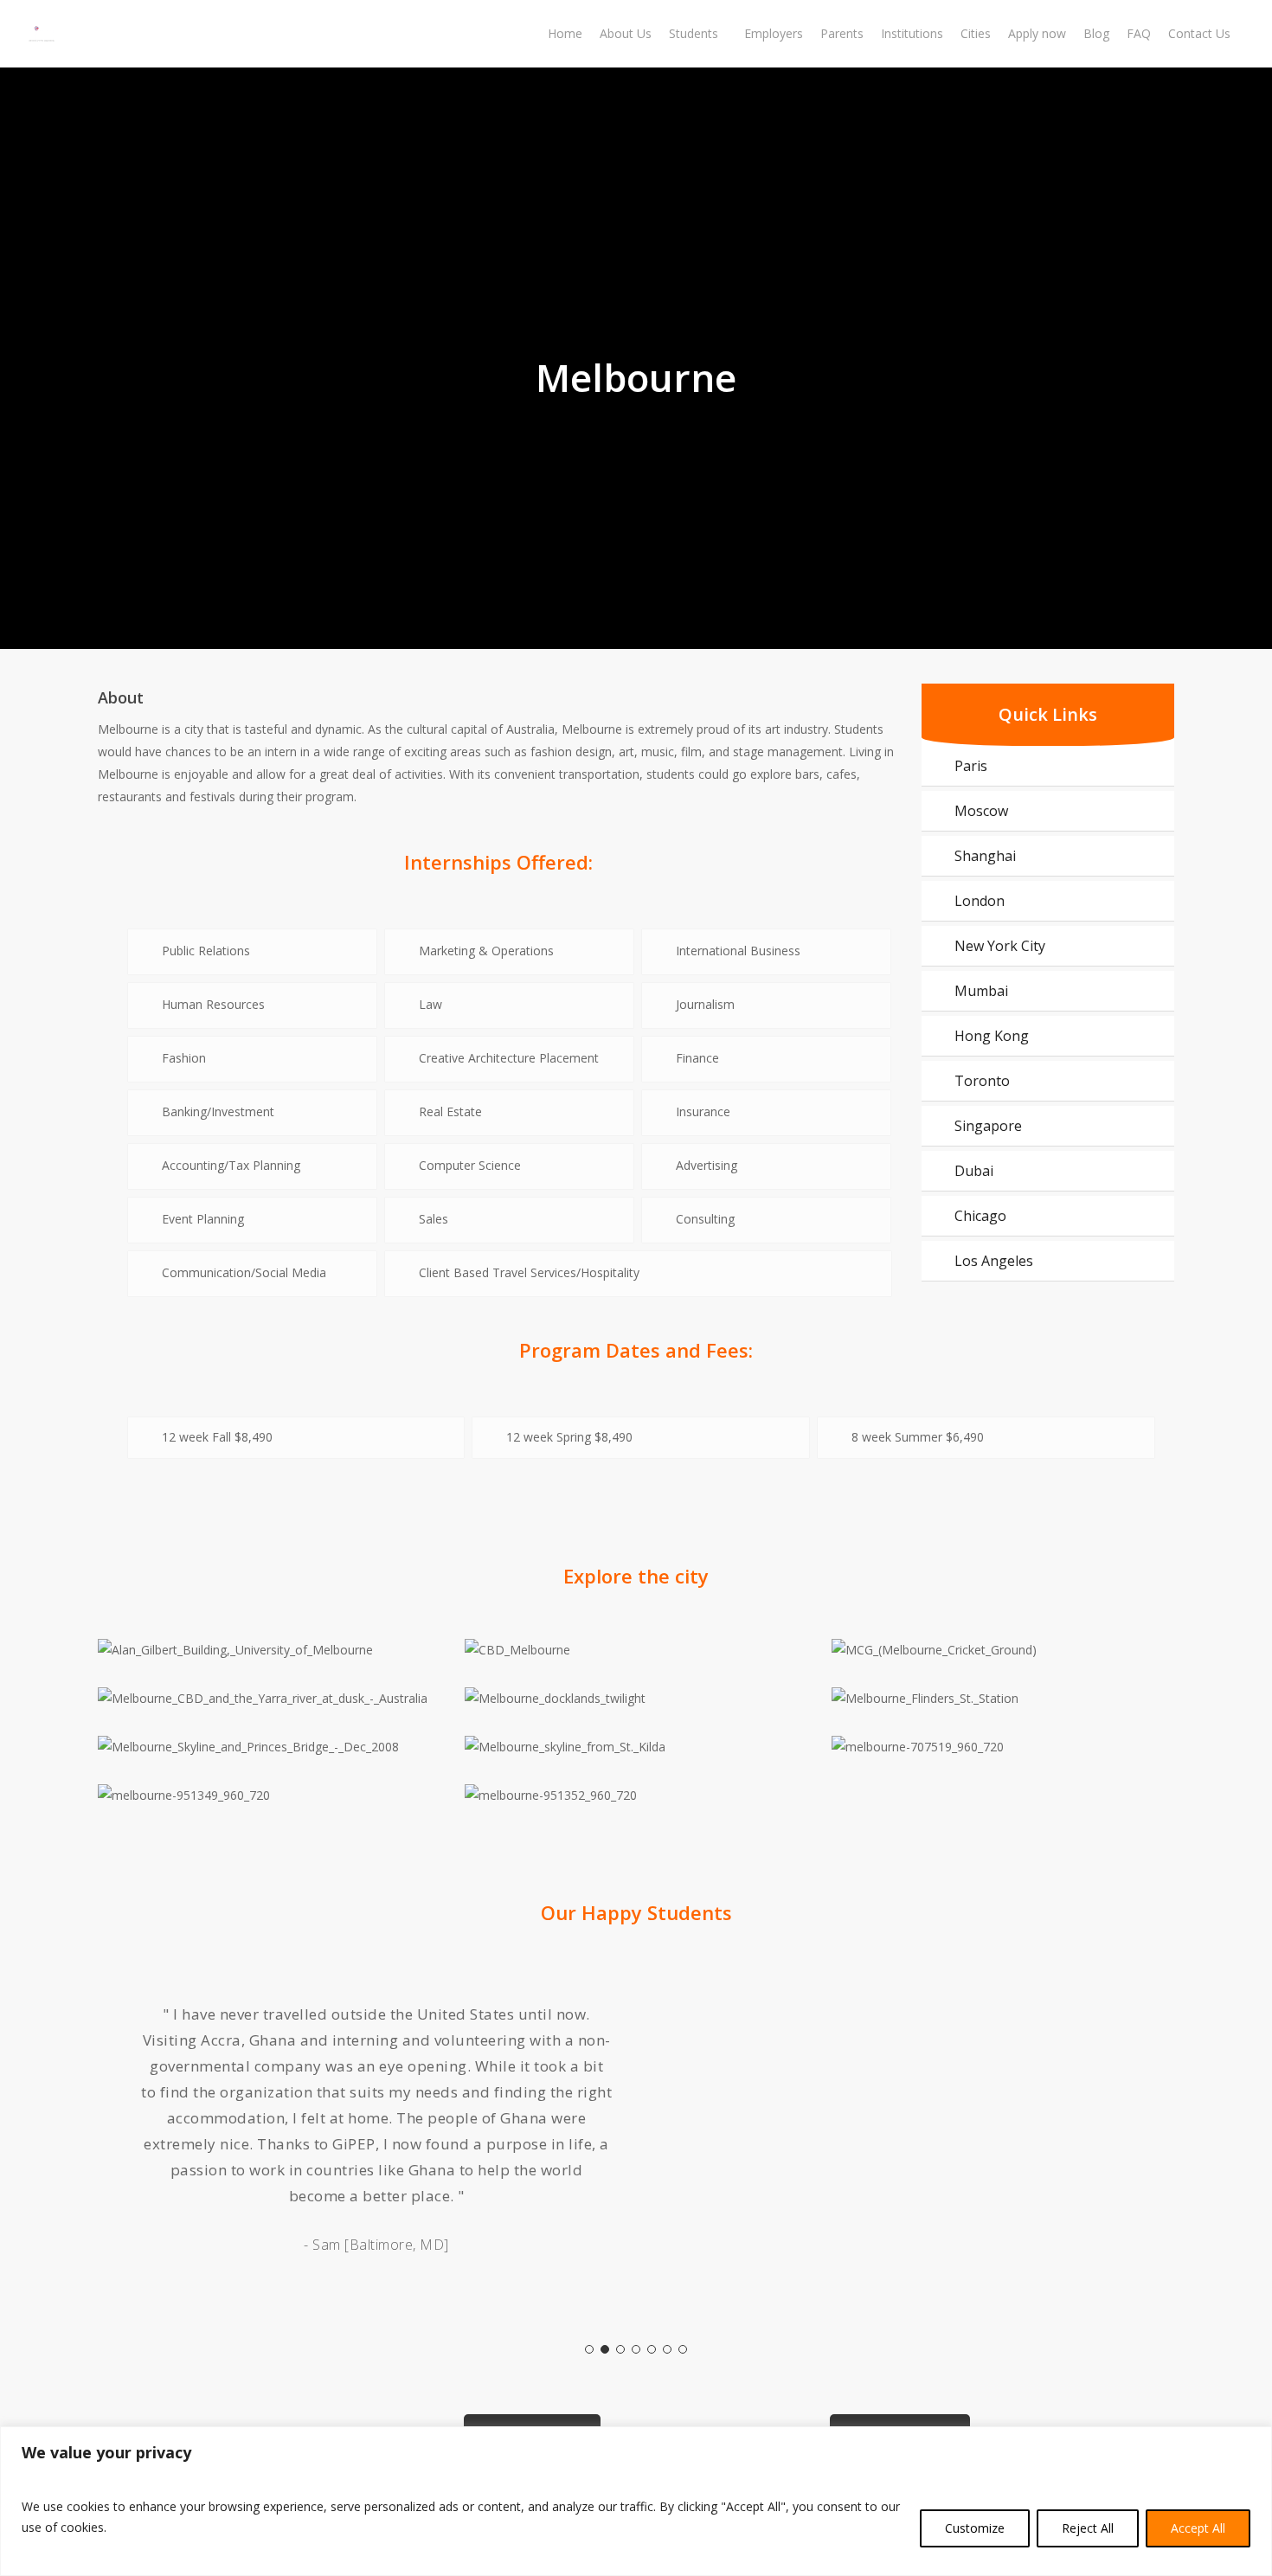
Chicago (980, 1216)
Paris (971, 766)
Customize (975, 2528)
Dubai (974, 1171)
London (980, 901)
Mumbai (981, 991)
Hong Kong (992, 1036)
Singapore (988, 1126)
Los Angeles (994, 1261)
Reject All (1088, 2528)
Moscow (981, 811)
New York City (1000, 946)
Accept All (1198, 2528)
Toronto (982, 1081)
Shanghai (985, 856)
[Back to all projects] (108, 328)
